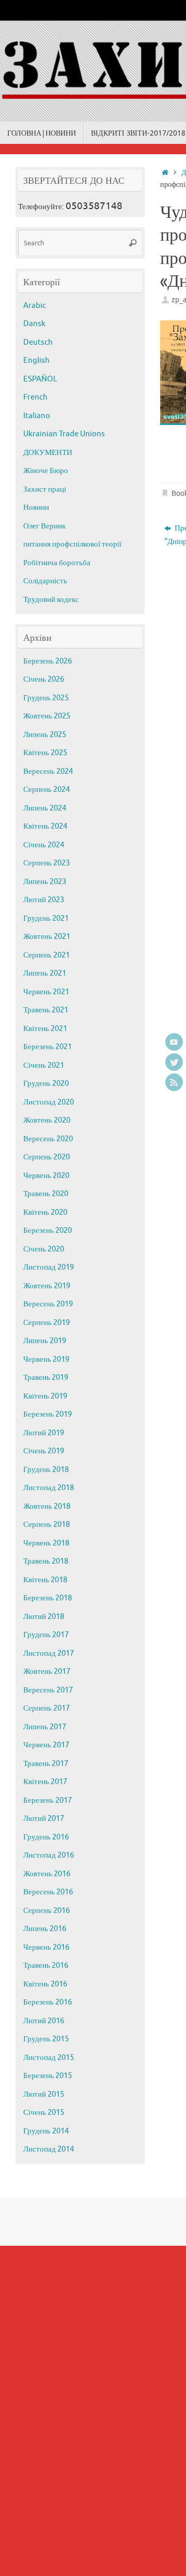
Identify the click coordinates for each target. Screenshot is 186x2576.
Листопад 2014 (49, 2149)
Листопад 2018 (49, 1488)
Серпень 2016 (47, 1911)
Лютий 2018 (44, 1617)
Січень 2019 (44, 1451)
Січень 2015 (44, 2113)
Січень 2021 (44, 1065)
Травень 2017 (46, 1764)
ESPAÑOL (40, 379)
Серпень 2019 (47, 1323)
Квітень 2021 (45, 1029)
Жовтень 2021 (47, 937)
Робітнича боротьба (57, 563)
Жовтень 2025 (47, 716)
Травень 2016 (46, 1966)
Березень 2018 (48, 1598)
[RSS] (174, 1082)
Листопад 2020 (49, 1102)
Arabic (35, 306)
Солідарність (45, 581)
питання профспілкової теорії (72, 544)
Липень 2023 (45, 882)
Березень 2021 (48, 1047)
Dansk (34, 324)
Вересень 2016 (48, 1892)
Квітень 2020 (45, 1212)
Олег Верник (44, 526)
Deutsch (38, 342)
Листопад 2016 (49, 1855)
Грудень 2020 (46, 1084)
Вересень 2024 (48, 771)
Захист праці (45, 489)
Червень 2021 (46, 992)
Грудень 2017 (46, 1635)
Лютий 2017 (44, 1819)
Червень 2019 (46, 1359)
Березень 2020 (48, 1231)
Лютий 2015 (44, 2094)
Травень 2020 (46, 1194)
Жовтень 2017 (47, 1672)
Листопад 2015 (49, 2058)
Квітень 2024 (45, 826)
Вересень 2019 (48, 1304)
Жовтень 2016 (47, 1874)
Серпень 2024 (47, 790)
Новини (36, 507)
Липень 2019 (45, 1341)
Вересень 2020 (48, 1139)
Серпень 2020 (47, 1157)
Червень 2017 (46, 1745)
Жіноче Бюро (46, 471)
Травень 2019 (46, 1378)
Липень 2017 (45, 1727)
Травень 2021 (46, 1010)
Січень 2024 (44, 845)
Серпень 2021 (47, 955)
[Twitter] (174, 1062)
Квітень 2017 (45, 1782)
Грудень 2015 (46, 2039)
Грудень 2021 (46, 918)
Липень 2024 (45, 808)
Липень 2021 (45, 973)
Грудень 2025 (46, 698)
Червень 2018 (46, 1543)
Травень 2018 (46, 1561)
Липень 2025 (45, 735)
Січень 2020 (44, 1249)
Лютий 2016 (44, 2021)
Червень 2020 (46, 1176)
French (35, 397)
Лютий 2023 (44, 900)
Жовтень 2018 (47, 1506)
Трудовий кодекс (51, 600)
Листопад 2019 (49, 1267)
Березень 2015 (48, 2076)
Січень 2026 (44, 679)
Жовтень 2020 (47, 1120)
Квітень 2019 (45, 1396)
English (36, 360)
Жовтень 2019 (47, 1286)
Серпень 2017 (47, 1708)
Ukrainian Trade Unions (64, 434)
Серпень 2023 (47, 863)
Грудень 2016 (46, 1837)
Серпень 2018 (47, 1525)
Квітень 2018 (45, 1580)
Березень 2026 (48, 661)
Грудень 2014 (46, 2131)
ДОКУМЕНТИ (48, 453)
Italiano (37, 416)
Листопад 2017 (49, 1653)
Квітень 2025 (45, 753)
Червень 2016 (46, 1947)
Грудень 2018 (46, 1470)
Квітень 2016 (45, 1984)
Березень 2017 (48, 1800)
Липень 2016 (45, 1929)
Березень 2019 (48, 1414)
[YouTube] (174, 1042)
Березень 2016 (48, 2002)
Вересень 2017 (48, 1690)
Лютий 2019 (44, 1433)
